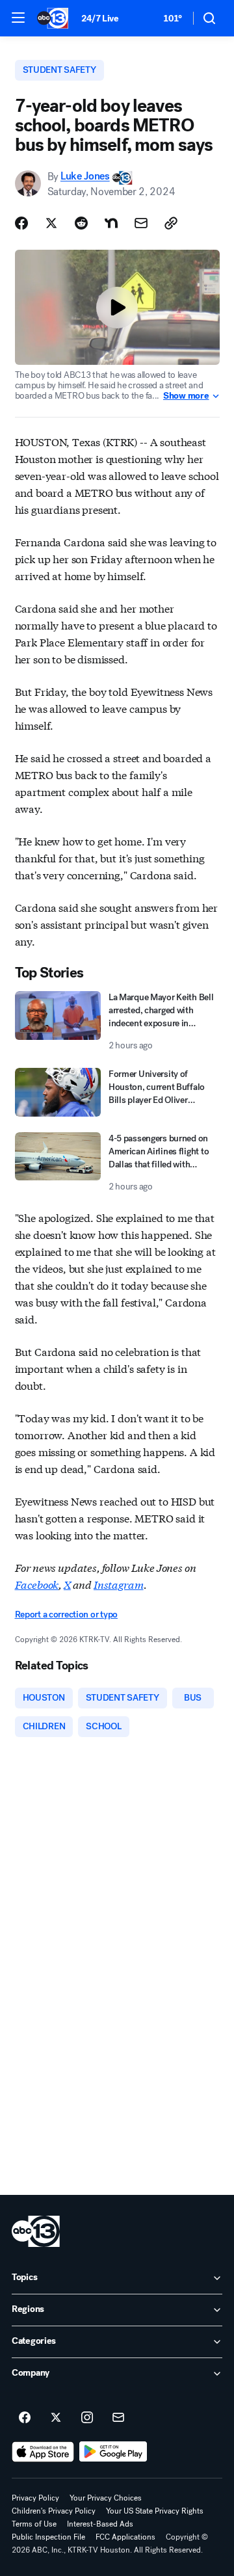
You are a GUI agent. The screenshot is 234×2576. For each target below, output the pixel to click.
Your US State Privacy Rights (155, 2511)
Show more (186, 396)
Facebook (37, 1584)
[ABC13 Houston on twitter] (56, 2418)
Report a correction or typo (66, 1614)
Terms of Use (34, 2524)
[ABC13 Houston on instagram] (87, 2418)
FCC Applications (125, 2537)
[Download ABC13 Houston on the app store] (43, 2452)
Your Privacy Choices (106, 2498)
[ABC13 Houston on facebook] (25, 2418)
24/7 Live (100, 19)
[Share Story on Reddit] (81, 223)
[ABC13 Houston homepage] (53, 18)
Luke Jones (85, 177)
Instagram (119, 1584)
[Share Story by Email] (141, 223)
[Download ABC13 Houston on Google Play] (113, 2452)
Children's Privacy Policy (54, 2511)
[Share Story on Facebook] (21, 223)
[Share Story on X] (51, 223)
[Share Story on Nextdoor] (111, 223)
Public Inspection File (48, 2537)
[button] (18, 18)
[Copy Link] (171, 223)
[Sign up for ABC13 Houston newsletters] (118, 2418)
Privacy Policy (35, 2498)
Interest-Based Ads (100, 2524)
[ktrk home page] (36, 2231)
